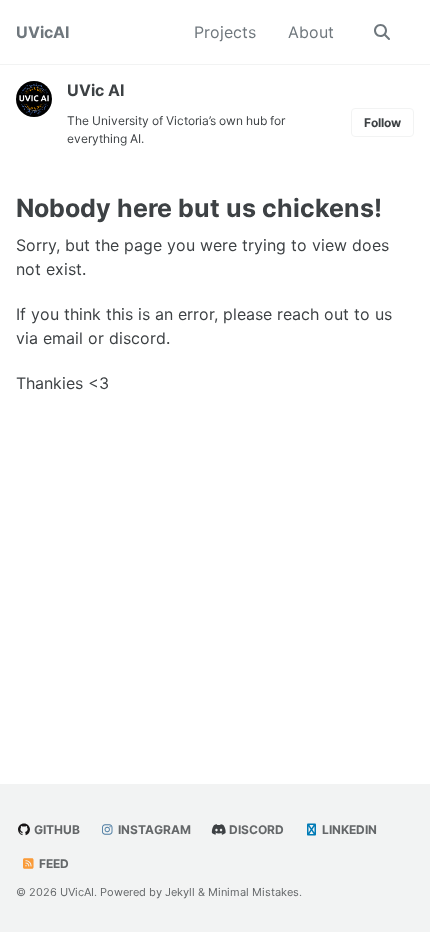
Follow (382, 122)
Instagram (153, 829)
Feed (52, 863)
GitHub (55, 829)
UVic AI (95, 90)
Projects (225, 32)
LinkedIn (348, 829)
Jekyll (180, 892)
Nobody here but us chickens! (199, 208)
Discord (255, 829)
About (311, 32)
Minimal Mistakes (253, 892)
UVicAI (42, 32)
